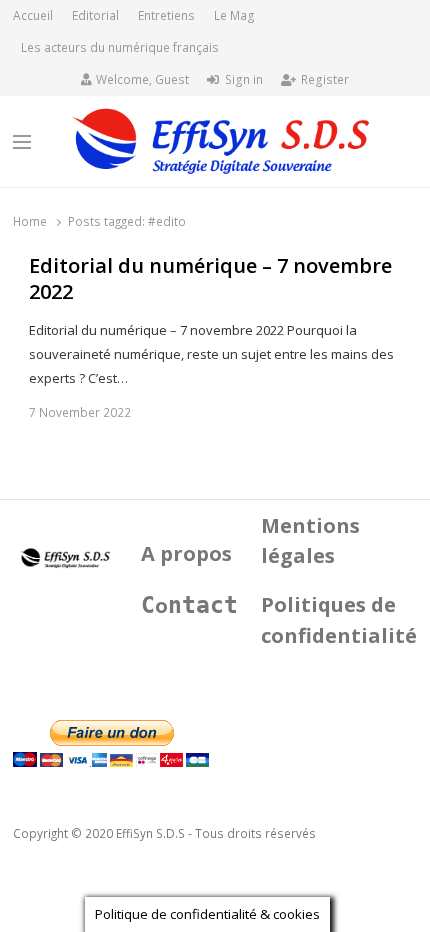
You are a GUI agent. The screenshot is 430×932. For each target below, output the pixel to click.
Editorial (95, 15)
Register (325, 79)
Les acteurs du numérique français (120, 47)
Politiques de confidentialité (339, 620)
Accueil (33, 15)
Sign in (244, 79)
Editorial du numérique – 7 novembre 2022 (210, 279)
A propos (186, 553)
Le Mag (234, 15)
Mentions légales (310, 541)
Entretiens (166, 15)
